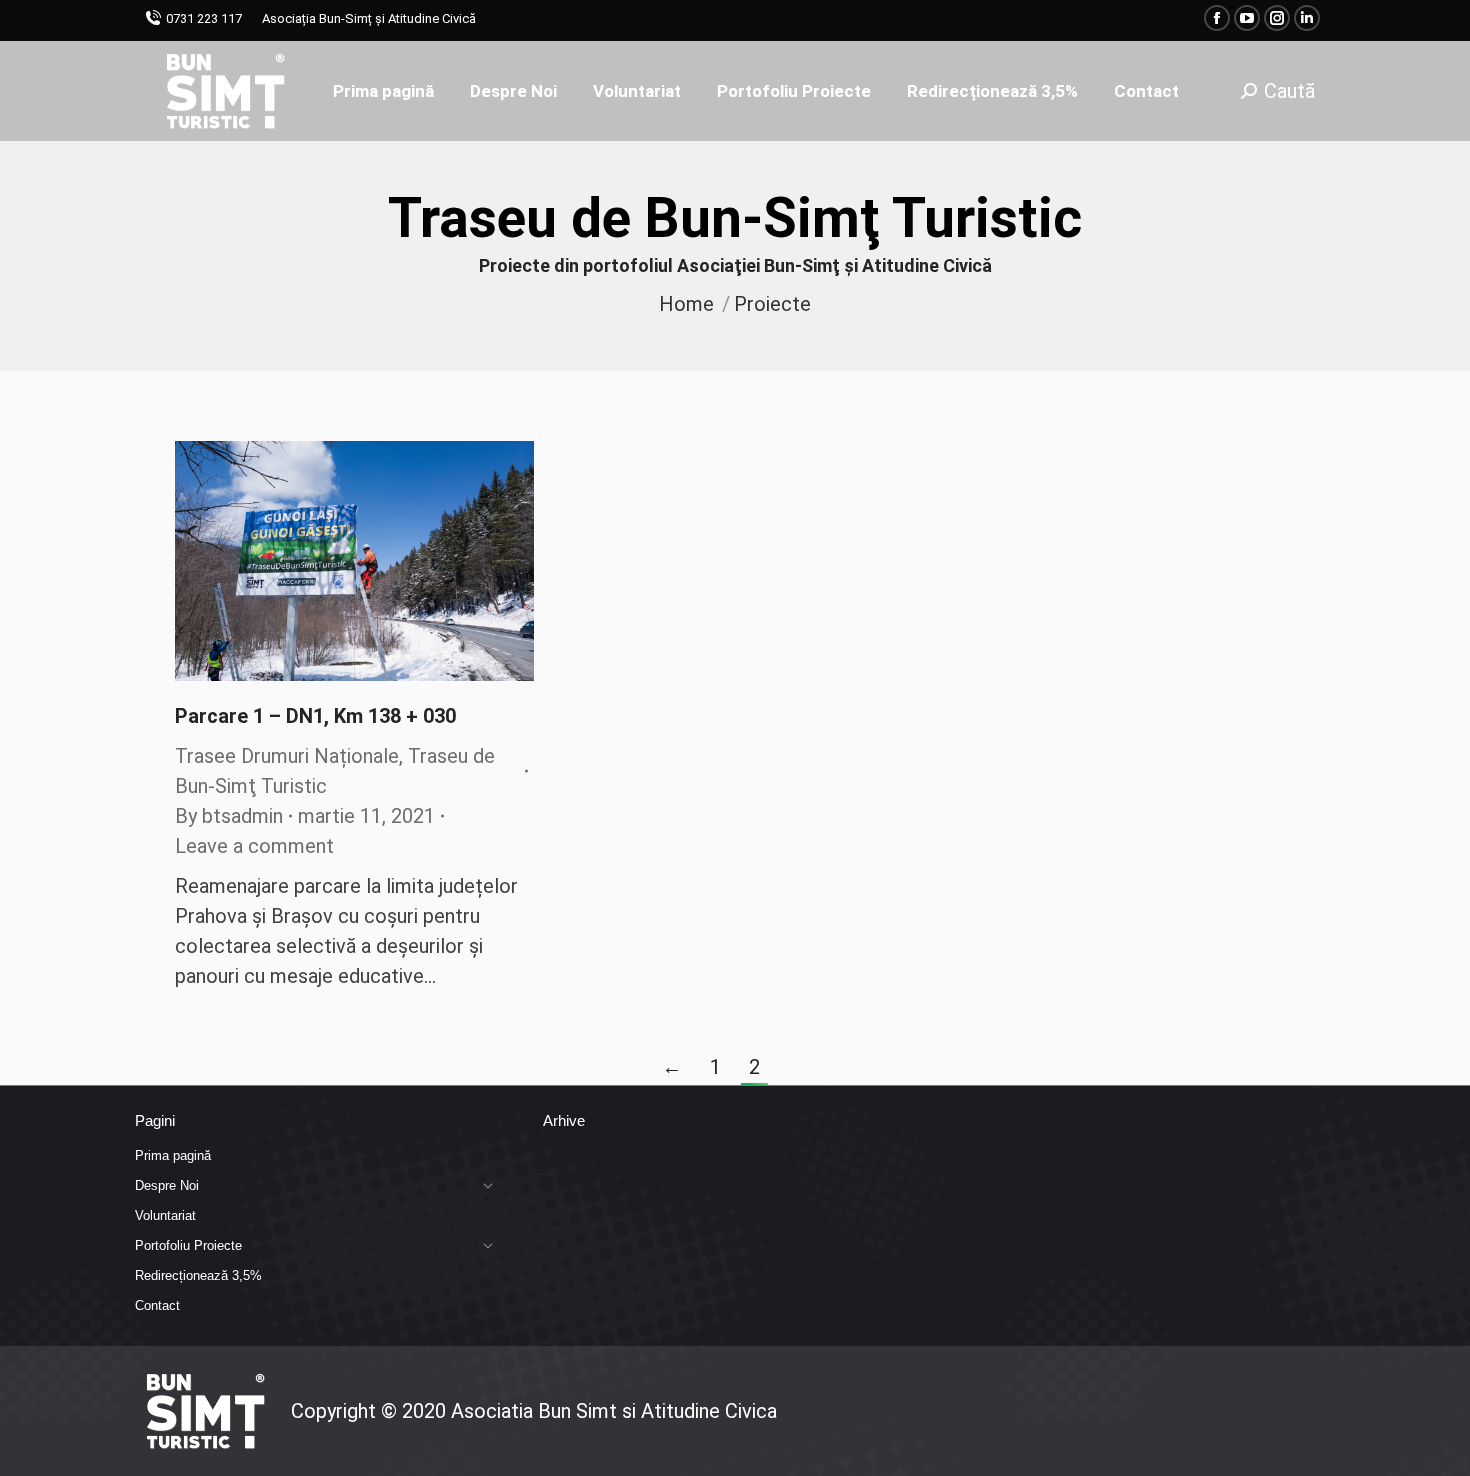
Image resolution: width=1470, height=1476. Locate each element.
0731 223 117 (204, 18)
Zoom (328, 561)
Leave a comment (254, 846)
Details (382, 561)
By (229, 816)
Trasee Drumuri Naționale (287, 756)
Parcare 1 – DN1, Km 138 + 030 (315, 716)
